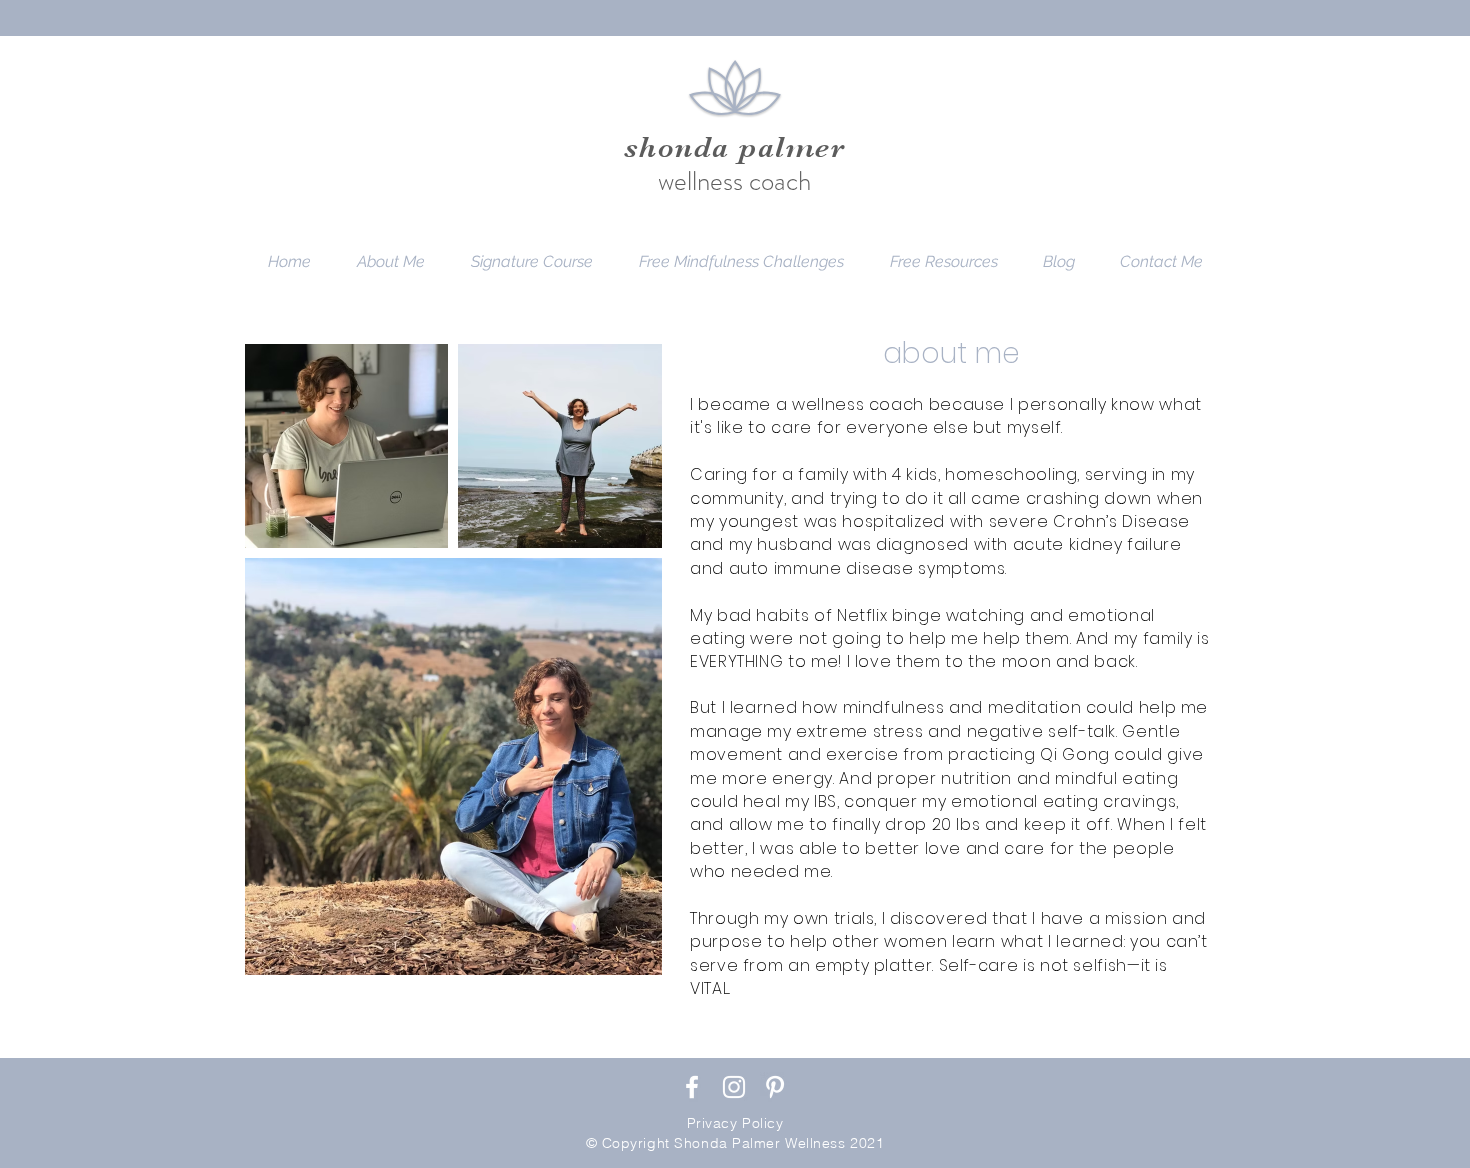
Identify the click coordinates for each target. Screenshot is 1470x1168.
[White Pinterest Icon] (775, 1087)
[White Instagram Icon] (734, 1087)
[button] (741, 262)
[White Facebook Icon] (692, 1087)
